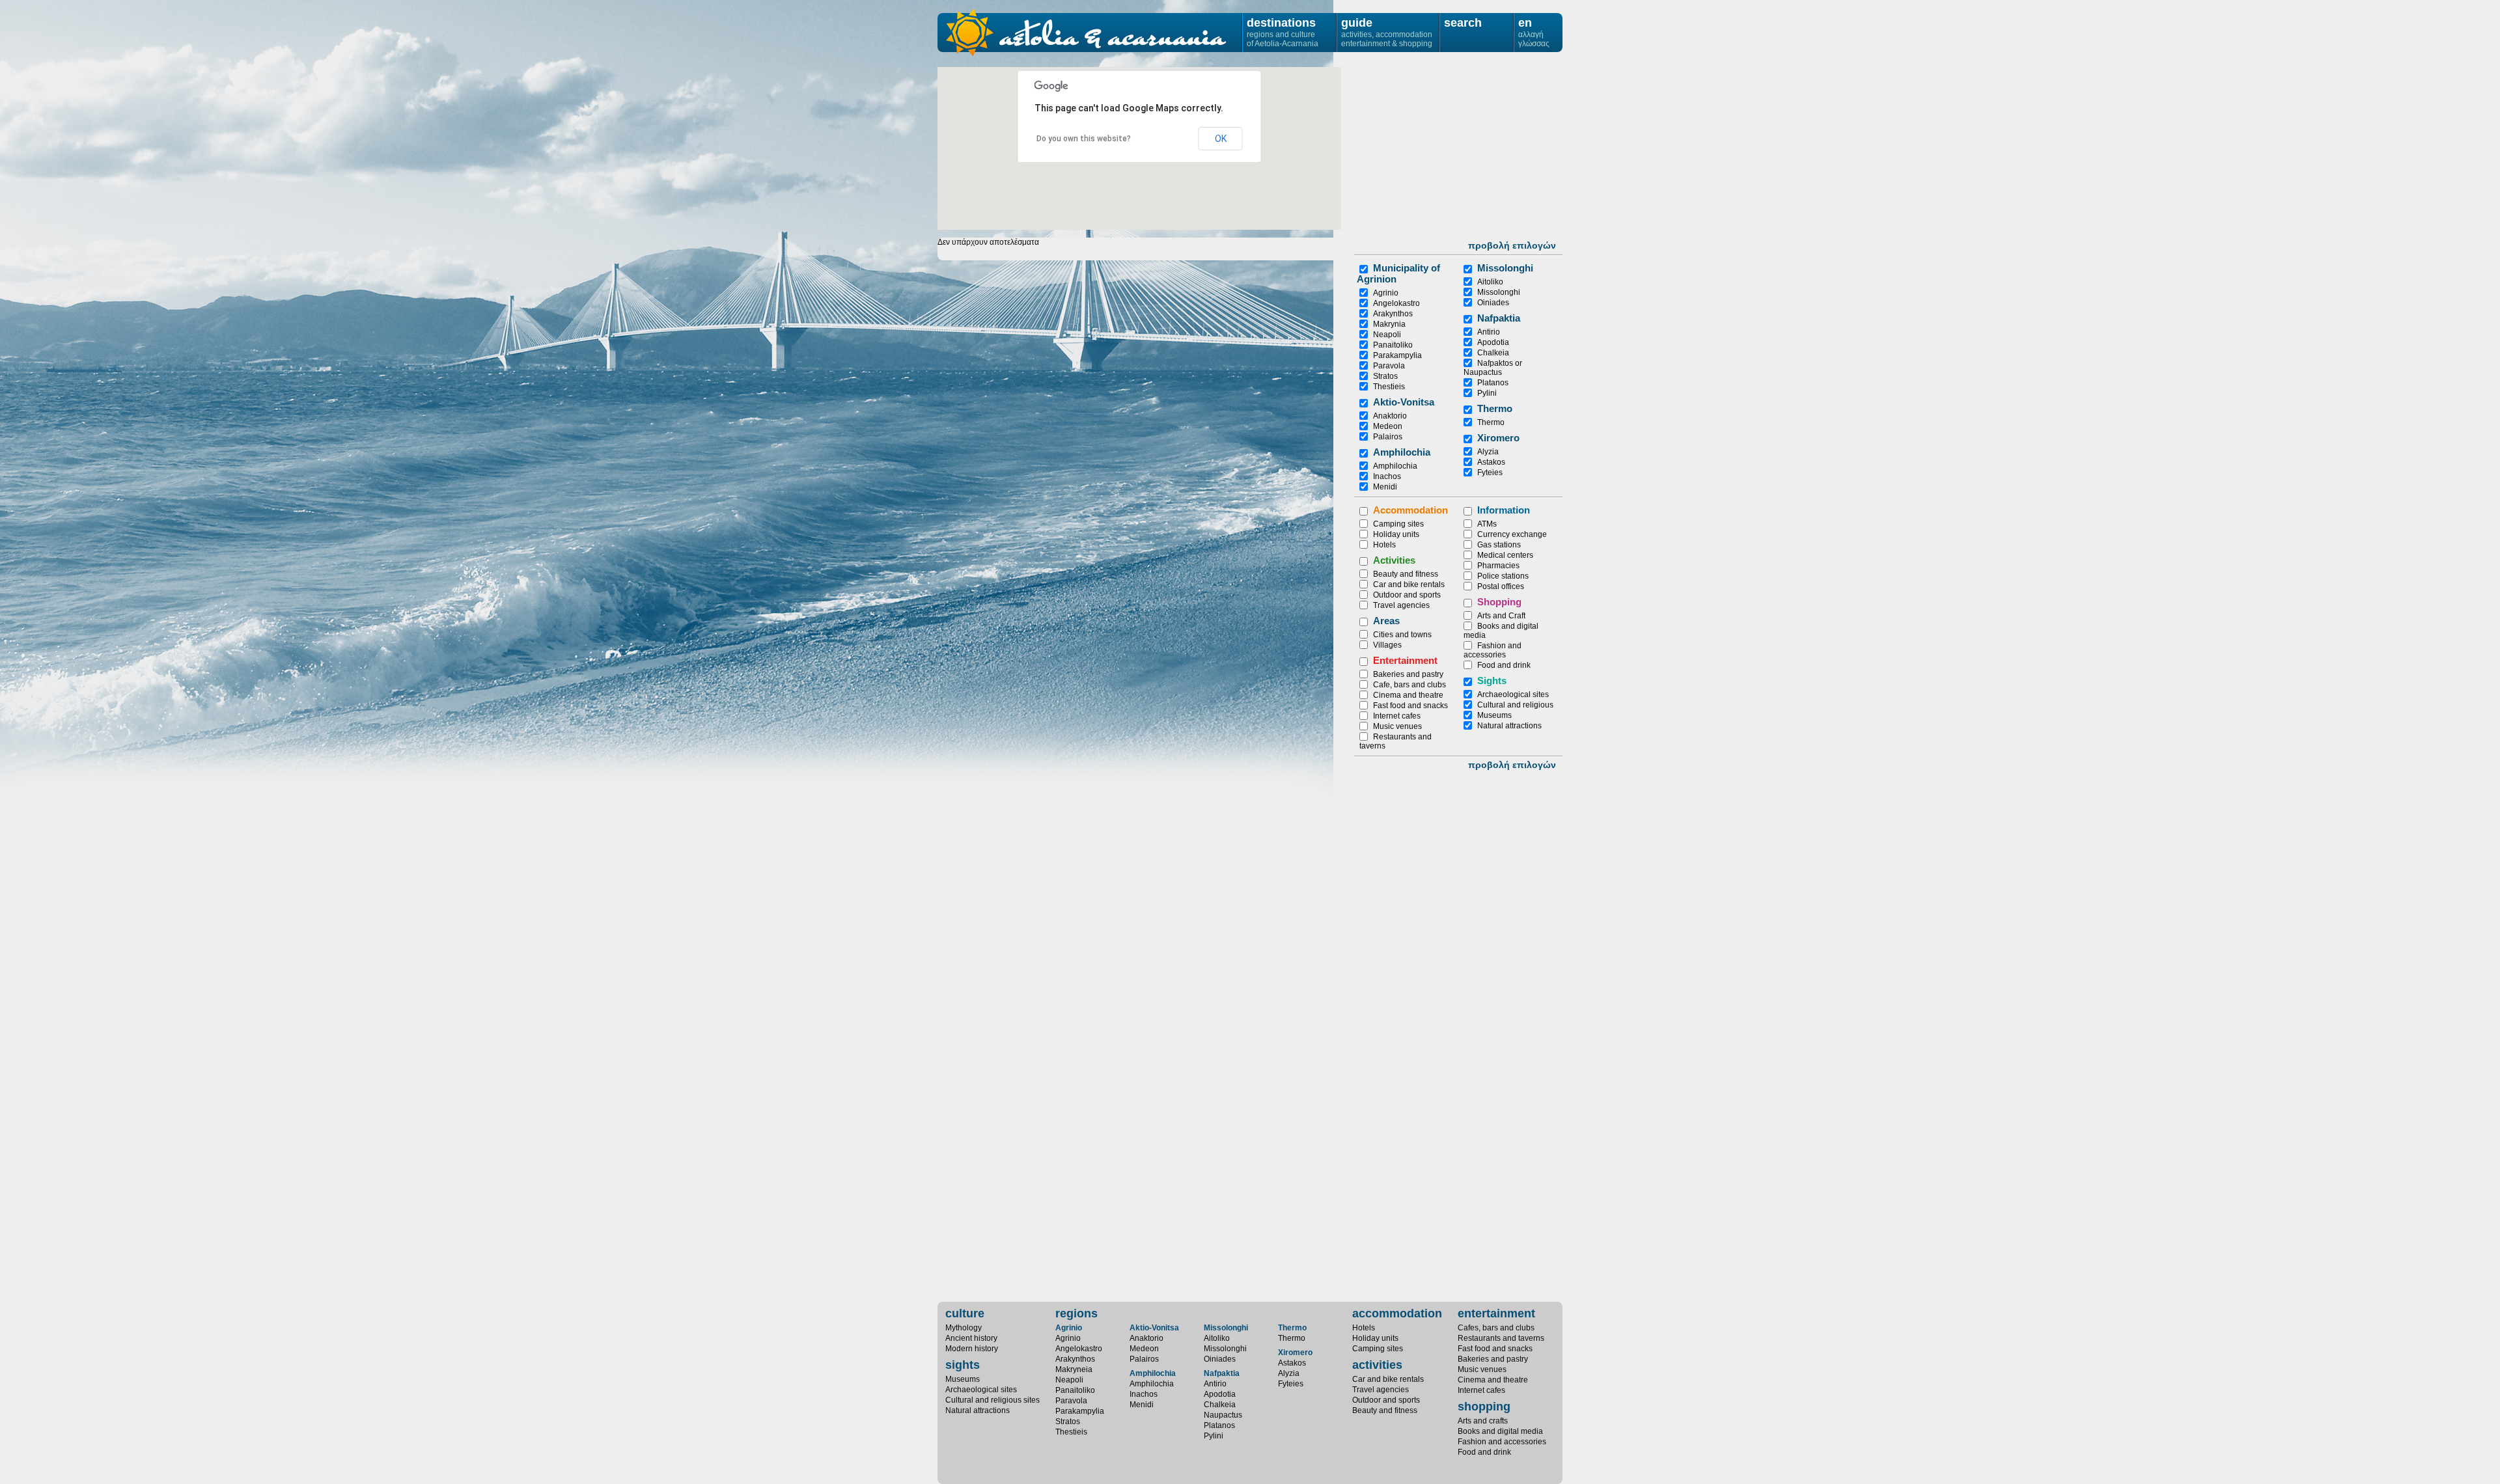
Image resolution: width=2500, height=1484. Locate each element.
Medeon (1388, 426)
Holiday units (1396, 534)
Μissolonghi (1505, 268)
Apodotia (1493, 342)
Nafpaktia (1499, 318)
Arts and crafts (1483, 1421)
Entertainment (1405, 660)
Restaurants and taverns (1501, 1338)
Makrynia (1389, 324)
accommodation (1397, 1313)
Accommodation (1410, 510)
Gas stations (1499, 545)
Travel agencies (1401, 605)
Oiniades (1493, 303)
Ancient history (971, 1338)
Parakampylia (1397, 355)
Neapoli (1387, 335)
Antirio (1489, 332)
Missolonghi (1499, 292)
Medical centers (1505, 555)
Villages (1387, 645)
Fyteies (1490, 473)
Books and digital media (1500, 1431)
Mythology (964, 1328)
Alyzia (1488, 452)
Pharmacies (1498, 566)
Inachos (1387, 476)
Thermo (1495, 408)
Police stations (1503, 576)
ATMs (1487, 524)
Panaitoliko (1393, 345)
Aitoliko (1490, 282)
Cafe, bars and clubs (1410, 685)
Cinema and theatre (1408, 695)
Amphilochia (1402, 452)
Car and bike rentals (1409, 584)
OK (1221, 139)
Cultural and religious (1515, 705)
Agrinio (1386, 293)
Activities (1394, 560)
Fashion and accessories (1493, 650)
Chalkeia (1493, 353)
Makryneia (1074, 1369)
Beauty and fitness (1406, 574)
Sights (1492, 680)
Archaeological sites (1513, 694)
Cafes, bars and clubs (1496, 1328)
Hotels (1384, 545)
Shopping (1499, 602)
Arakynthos (1393, 314)
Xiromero (1498, 438)
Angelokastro (1396, 303)
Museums (1494, 715)
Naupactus (1223, 1415)
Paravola (1389, 366)
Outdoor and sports (1407, 595)
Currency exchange (1512, 534)
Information (1504, 510)
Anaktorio (1390, 416)
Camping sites (1398, 524)
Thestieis (1389, 387)
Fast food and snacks (1410, 706)
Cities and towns (1402, 635)
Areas (1386, 621)
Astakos (1491, 462)
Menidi (1385, 487)
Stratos (1385, 376)
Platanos (1493, 383)
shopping (1484, 1407)
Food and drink (1504, 665)
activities (1377, 1365)
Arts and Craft (1501, 616)
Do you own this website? (1084, 139)
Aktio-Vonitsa (1404, 402)
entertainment (1496, 1313)
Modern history (972, 1349)
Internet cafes (1397, 716)
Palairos (1388, 437)
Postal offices (1501, 586)
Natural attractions (1509, 726)
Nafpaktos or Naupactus (1493, 368)
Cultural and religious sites (993, 1400)
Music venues (1397, 726)
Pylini (1487, 393)
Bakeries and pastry (1408, 674)
